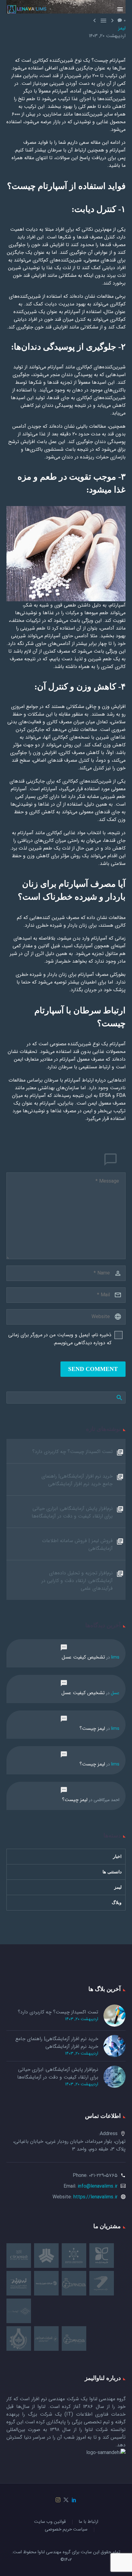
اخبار (117, 1857)
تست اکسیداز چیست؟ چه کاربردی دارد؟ (72, 1452)
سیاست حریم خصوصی (66, 2530)
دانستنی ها (112, 1872)
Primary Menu (120, 9)
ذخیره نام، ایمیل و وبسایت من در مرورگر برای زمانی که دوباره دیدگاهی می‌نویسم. (60, 1339)
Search (119, 1397)
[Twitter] (66, 2500)
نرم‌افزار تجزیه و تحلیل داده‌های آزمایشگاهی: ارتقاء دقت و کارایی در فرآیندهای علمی (77, 1581)
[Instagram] (58, 2500)
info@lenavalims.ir (98, 2186)
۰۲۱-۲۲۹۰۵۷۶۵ (103, 2175)
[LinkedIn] (74, 2500)
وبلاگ (117, 1903)
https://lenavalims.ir (95, 2197)
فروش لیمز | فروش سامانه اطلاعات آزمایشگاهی (77, 1545)
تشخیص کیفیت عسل (83, 1657)
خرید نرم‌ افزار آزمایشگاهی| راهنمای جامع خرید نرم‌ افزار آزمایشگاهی (77, 1480)
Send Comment (93, 1369)
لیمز (122, 28)
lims (115, 1657)
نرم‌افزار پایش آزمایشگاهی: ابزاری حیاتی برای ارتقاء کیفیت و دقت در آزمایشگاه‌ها (72, 1512)
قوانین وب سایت (50, 2522)
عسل (115, 1693)
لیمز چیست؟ (92, 1728)
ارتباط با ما (88, 2522)
